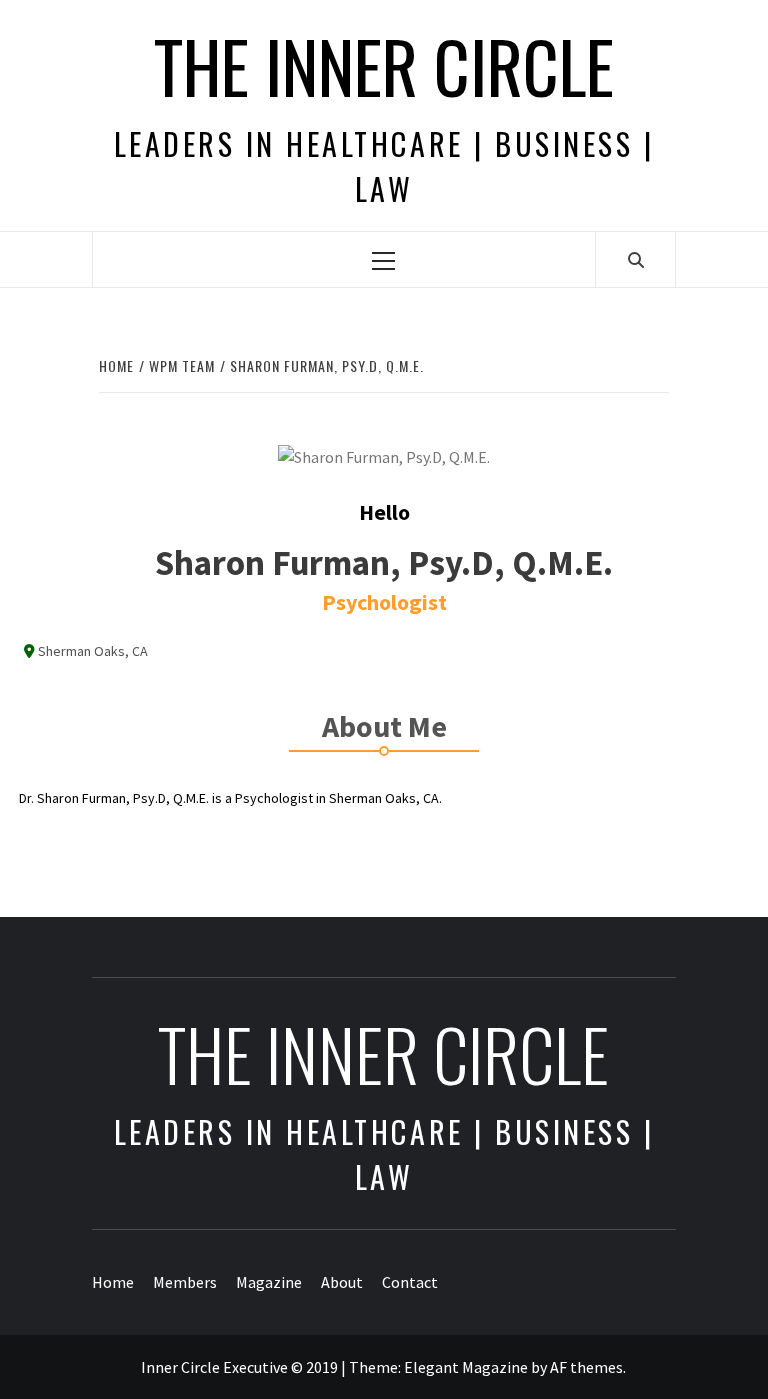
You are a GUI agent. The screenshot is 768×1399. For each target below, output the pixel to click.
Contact (410, 1282)
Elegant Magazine (466, 1367)
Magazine (269, 1282)
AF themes (586, 1367)
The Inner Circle (384, 65)
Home (113, 1282)
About (342, 1282)
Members (185, 1282)
